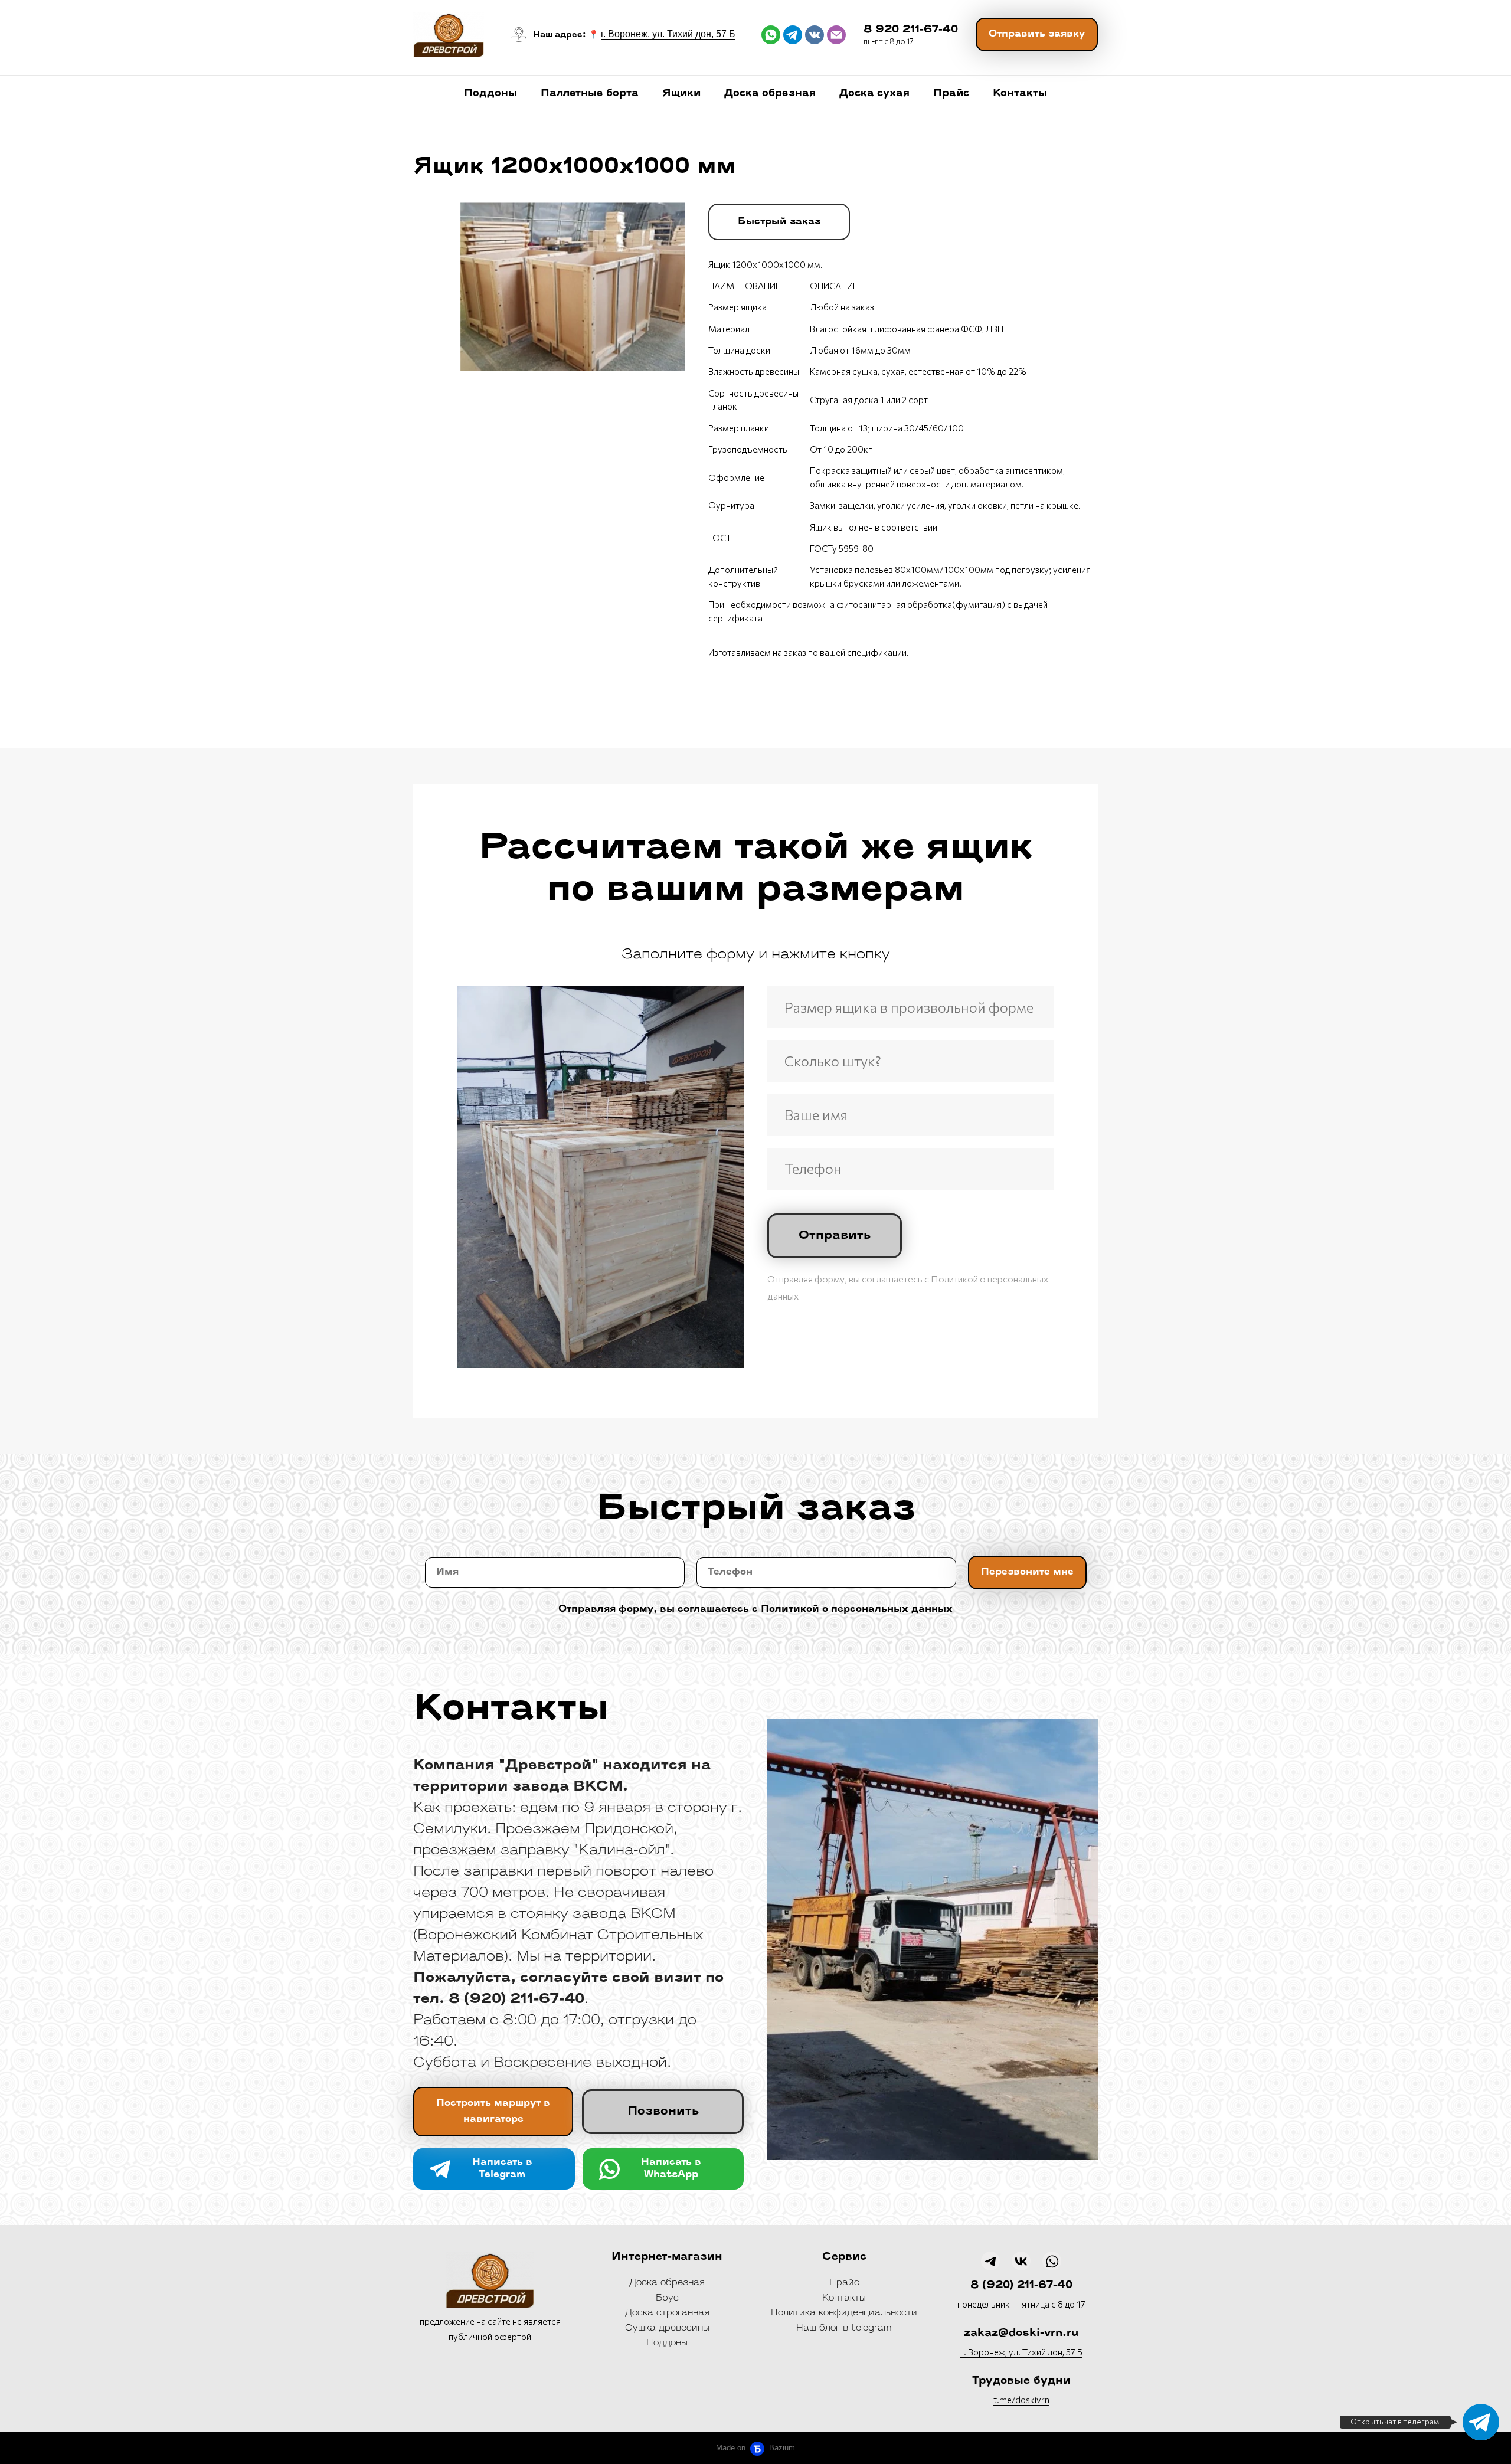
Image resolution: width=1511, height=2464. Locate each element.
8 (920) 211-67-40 (1021, 2286)
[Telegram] (1481, 2422)
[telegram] (793, 35)
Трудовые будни (1021, 2381)
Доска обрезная (770, 94)
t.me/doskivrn (1021, 2400)
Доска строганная (667, 2313)
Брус (667, 2298)
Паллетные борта (590, 94)
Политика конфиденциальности (844, 2313)
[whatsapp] (771, 35)
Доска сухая (874, 94)
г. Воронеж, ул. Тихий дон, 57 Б (668, 34)
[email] (836, 35)
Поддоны (490, 94)
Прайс (951, 94)
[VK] (1021, 2261)
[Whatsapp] (1052, 2261)
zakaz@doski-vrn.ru (1021, 2334)
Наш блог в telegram (844, 2329)
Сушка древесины (667, 2329)
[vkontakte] (815, 35)
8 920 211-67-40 (911, 30)
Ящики (681, 94)
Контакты (1020, 94)
